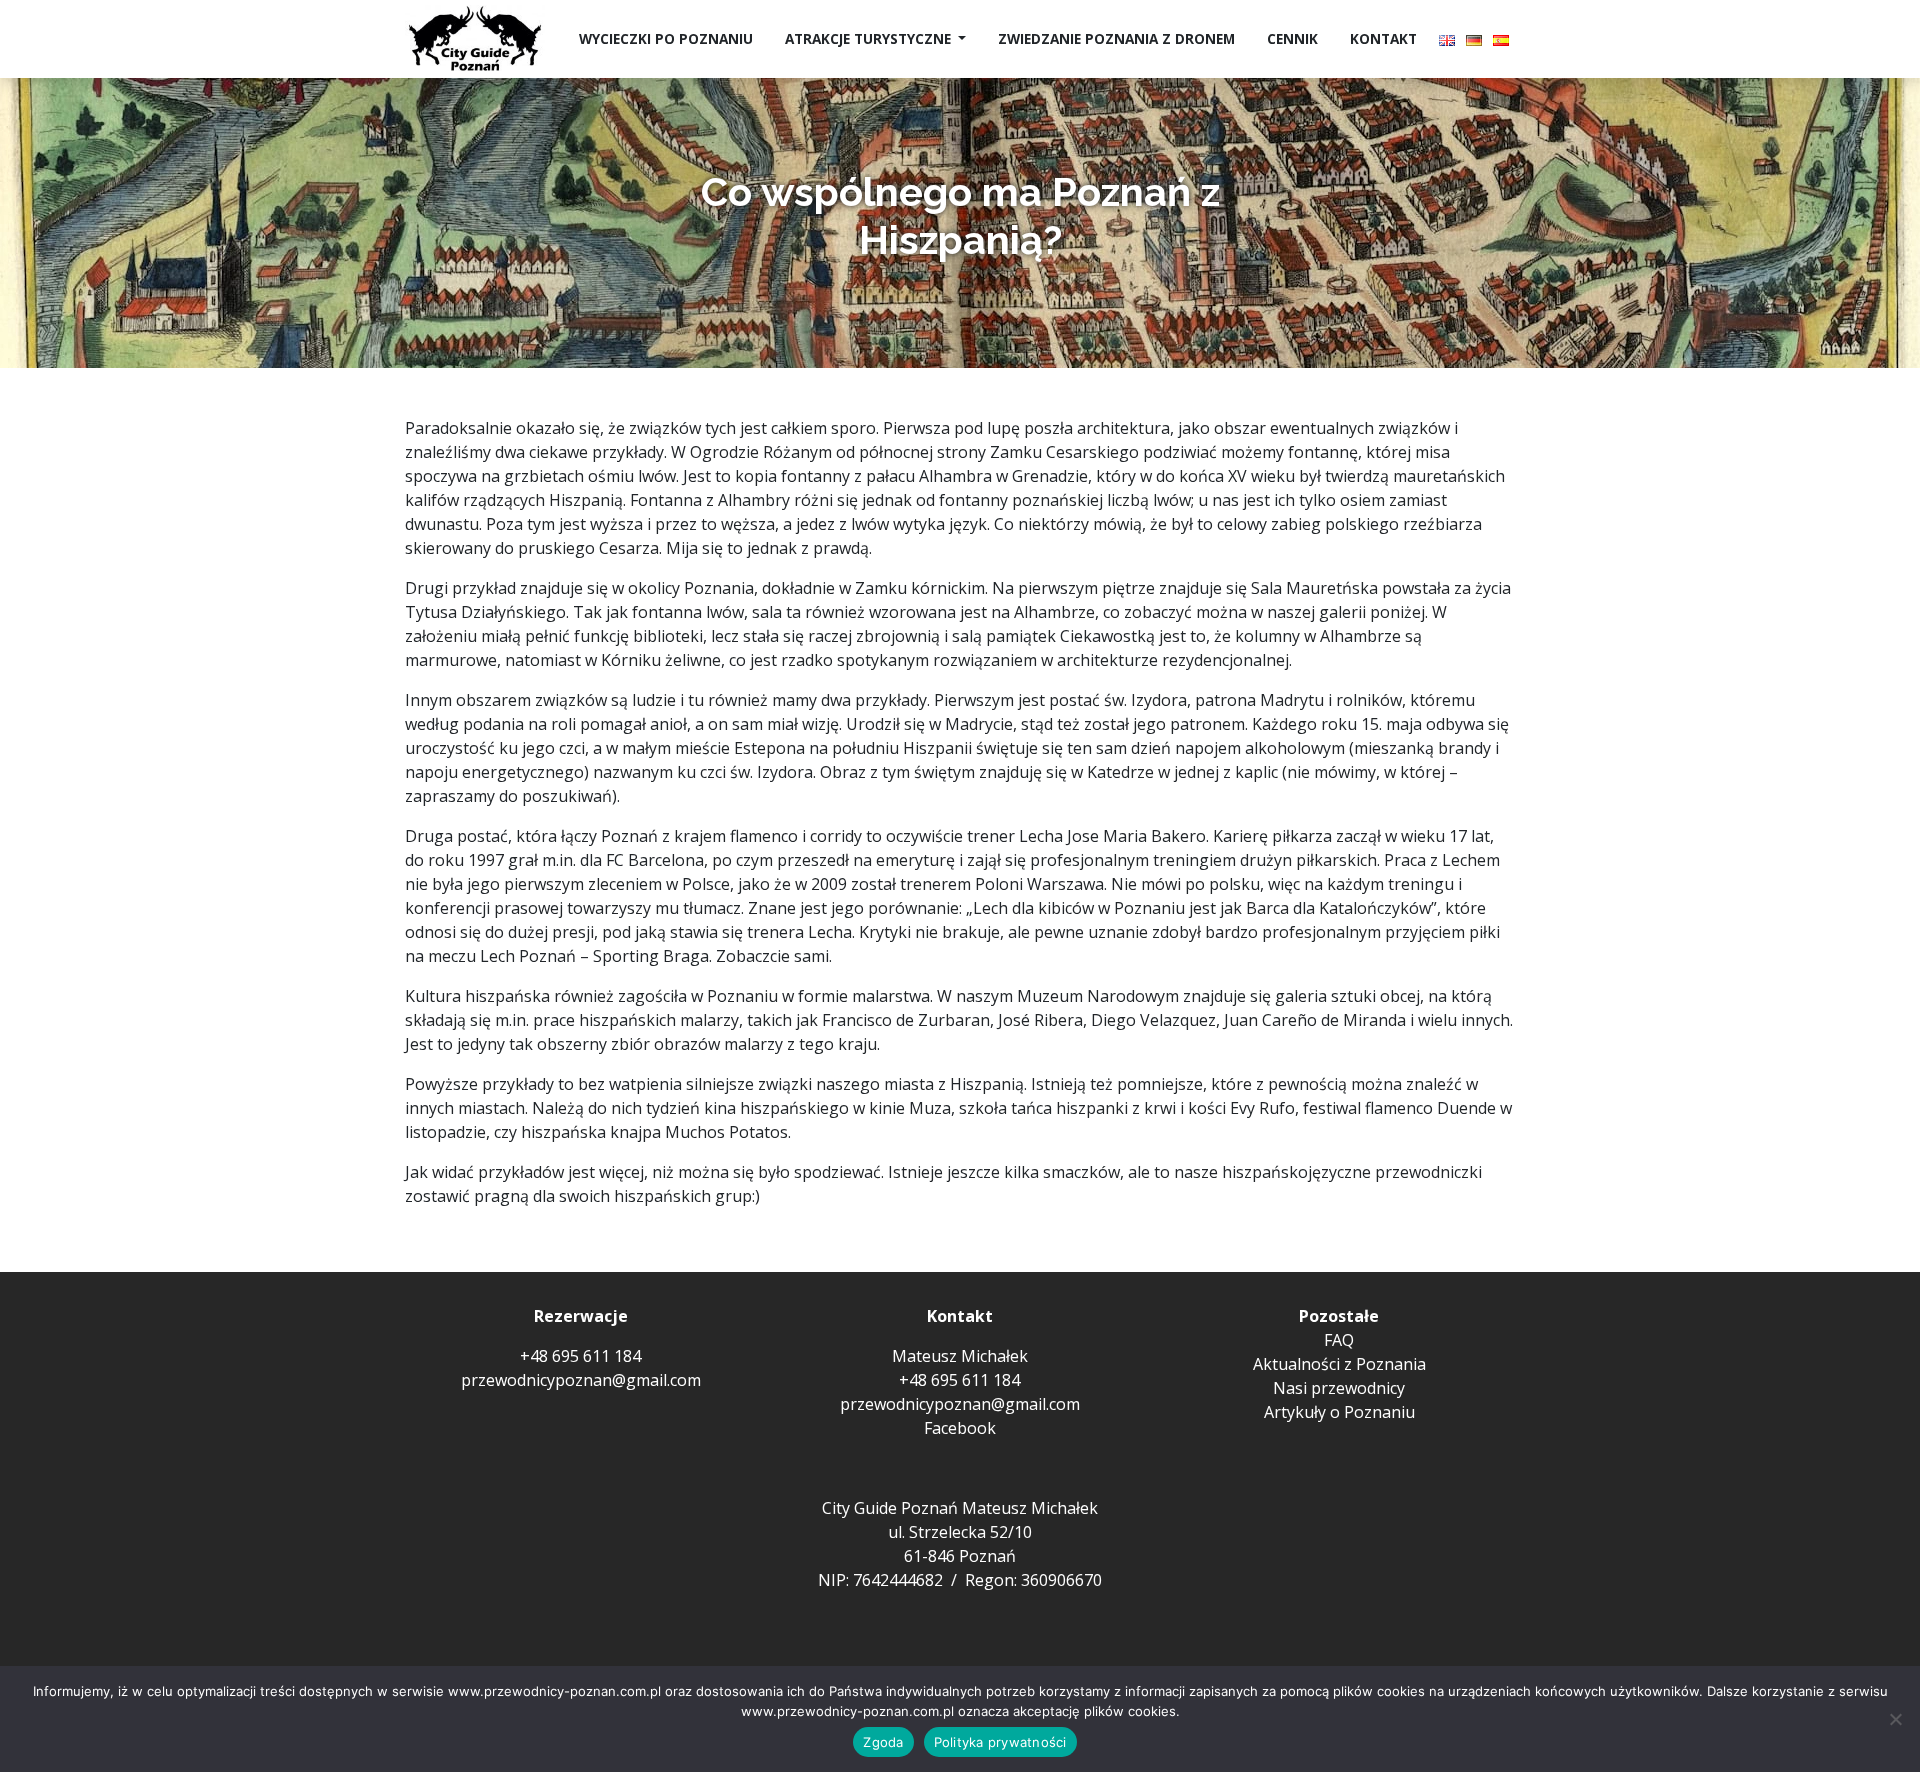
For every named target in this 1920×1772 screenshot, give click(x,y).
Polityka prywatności (1000, 1742)
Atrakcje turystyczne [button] (870, 38)
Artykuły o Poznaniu (1339, 1412)
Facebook (960, 1428)
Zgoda (883, 1742)
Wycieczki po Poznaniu (666, 38)
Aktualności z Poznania (1339, 1364)
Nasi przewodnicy (1339, 1388)
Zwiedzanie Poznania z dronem (1116, 38)
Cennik (1292, 38)
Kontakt (1383, 38)
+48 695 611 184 (580, 1356)
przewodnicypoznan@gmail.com (581, 1380)
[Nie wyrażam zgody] (1895, 1719)
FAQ (1339, 1340)
